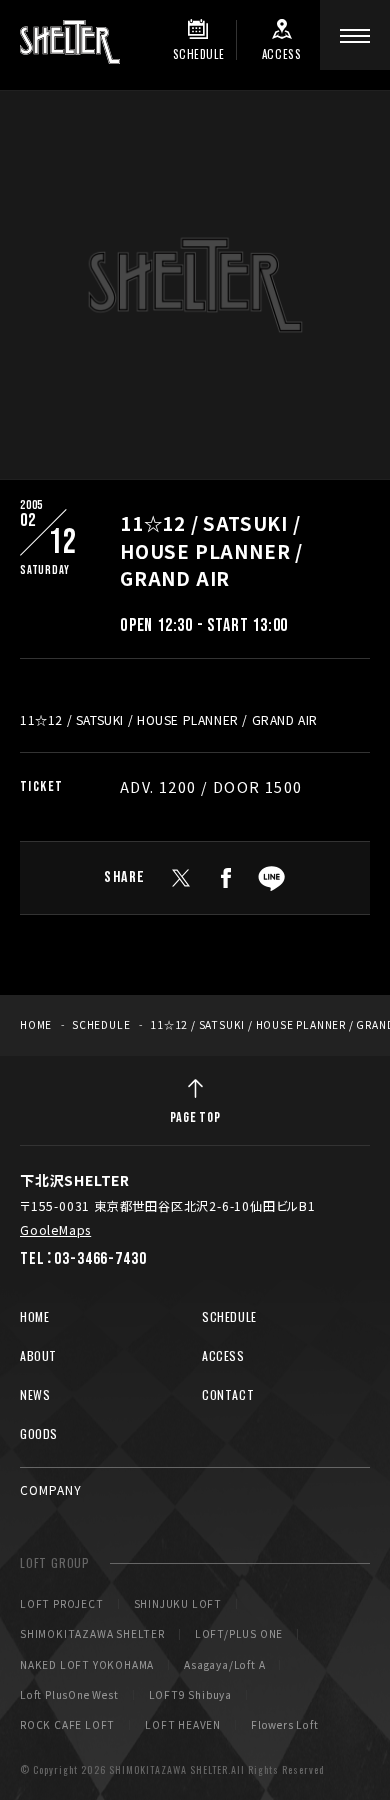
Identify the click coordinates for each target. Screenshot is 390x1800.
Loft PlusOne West (69, 1695)
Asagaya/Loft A (224, 1665)
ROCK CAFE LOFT (67, 1725)
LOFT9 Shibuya (190, 1695)
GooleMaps (55, 1229)
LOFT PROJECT (62, 1604)
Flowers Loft (285, 1725)
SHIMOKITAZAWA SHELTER (92, 1634)
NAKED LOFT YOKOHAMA (87, 1665)
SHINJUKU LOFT (178, 1604)
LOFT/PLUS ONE (239, 1634)
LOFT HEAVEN (183, 1725)
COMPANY (51, 1489)
